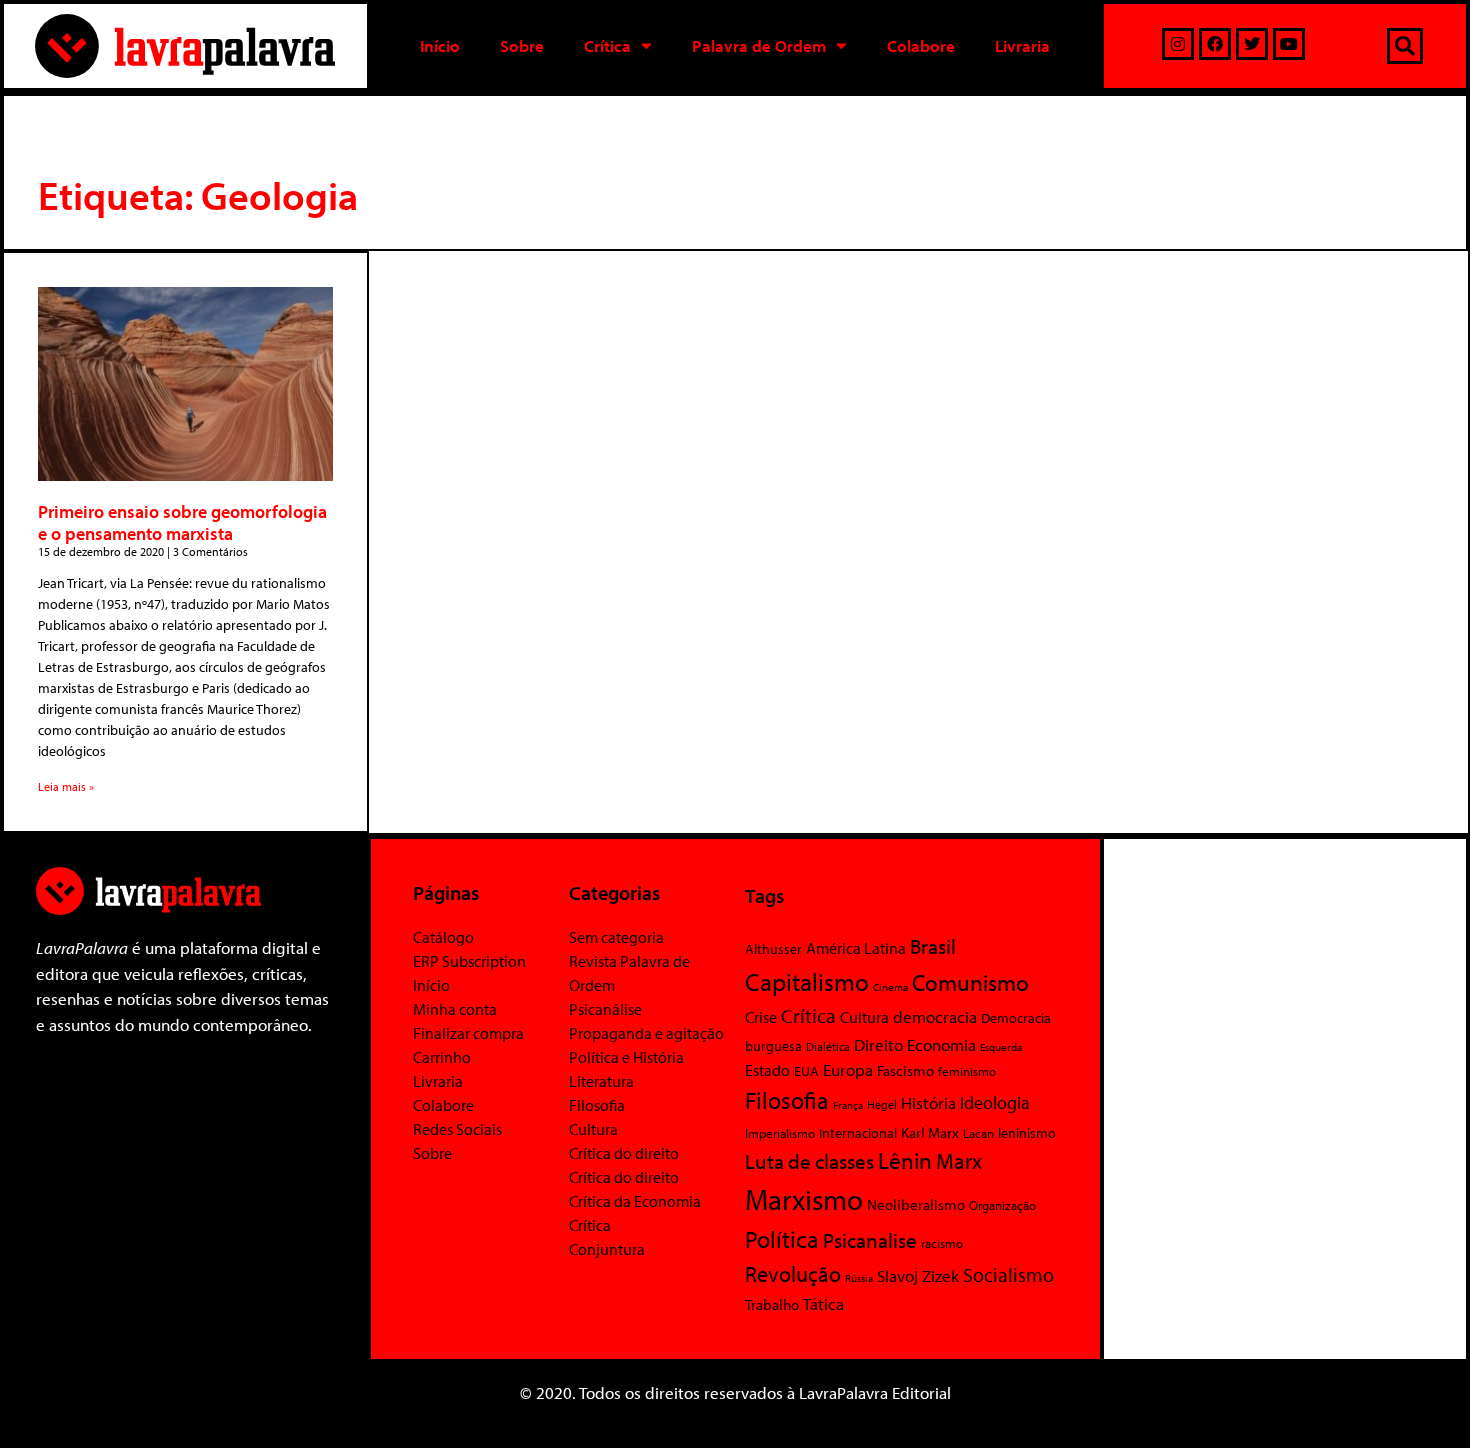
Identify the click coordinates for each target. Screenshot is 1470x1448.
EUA (806, 1071)
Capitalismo (807, 981)
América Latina (856, 948)
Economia (941, 1044)
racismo (942, 1243)
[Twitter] (1252, 44)
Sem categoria (616, 937)
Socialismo (1008, 1274)
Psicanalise (870, 1240)
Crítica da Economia (635, 1201)
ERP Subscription (469, 961)
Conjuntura (607, 1249)
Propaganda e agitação (646, 1033)
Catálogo (443, 937)
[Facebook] (1215, 44)
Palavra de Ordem (759, 45)
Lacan (978, 1132)
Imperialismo (780, 1133)
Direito (878, 1044)
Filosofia (597, 1105)
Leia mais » (66, 786)
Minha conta (455, 1009)
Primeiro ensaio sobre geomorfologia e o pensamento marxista (182, 522)
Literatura (601, 1081)
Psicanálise (605, 1009)
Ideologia (995, 1102)
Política (782, 1239)
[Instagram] (1178, 44)
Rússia (859, 1278)
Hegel (882, 1104)
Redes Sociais (457, 1129)
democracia (935, 1016)
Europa (848, 1069)
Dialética (828, 1046)
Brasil (933, 946)
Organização (1002, 1205)
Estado (767, 1070)
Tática (823, 1303)
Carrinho (442, 1057)
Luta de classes (809, 1161)
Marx (959, 1160)
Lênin (905, 1160)
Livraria (1022, 45)
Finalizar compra (468, 1033)
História (928, 1102)
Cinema (890, 987)
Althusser (773, 949)
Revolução (793, 1274)
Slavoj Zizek (918, 1275)
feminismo (967, 1071)
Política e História (626, 1057)
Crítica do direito (624, 1153)
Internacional (858, 1132)
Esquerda (1001, 1047)
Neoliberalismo (916, 1204)
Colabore (921, 45)
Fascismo (905, 1070)
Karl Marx (930, 1132)
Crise (761, 1017)
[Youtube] (1289, 44)
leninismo (1027, 1133)
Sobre (522, 45)
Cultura (593, 1129)
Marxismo (804, 1199)
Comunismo (970, 982)
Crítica (607, 45)
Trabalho (772, 1304)
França (848, 1105)
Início (440, 45)
